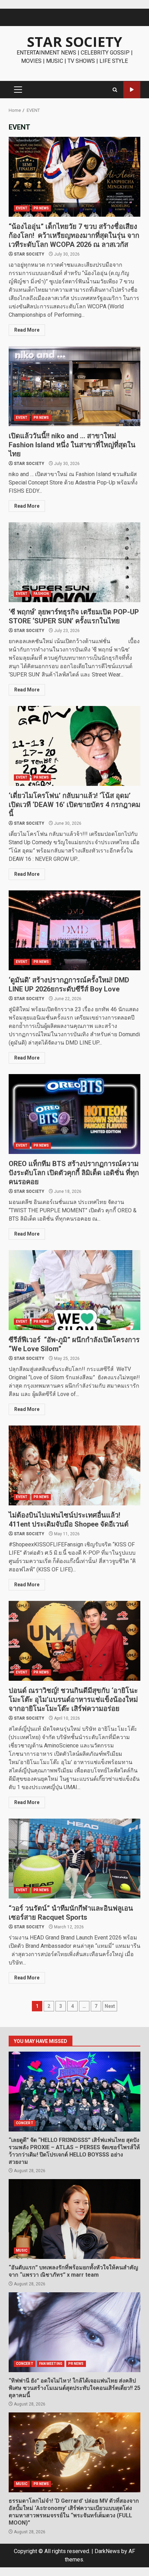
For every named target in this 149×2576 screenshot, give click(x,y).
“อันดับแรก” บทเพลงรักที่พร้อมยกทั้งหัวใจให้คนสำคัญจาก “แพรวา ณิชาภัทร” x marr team (74, 2219)
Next (110, 2006)
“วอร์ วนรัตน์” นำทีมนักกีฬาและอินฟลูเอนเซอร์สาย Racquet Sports (74, 1859)
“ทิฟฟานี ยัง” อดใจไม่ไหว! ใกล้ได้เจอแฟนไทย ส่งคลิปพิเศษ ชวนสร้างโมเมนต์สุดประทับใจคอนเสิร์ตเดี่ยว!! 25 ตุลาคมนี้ (74, 2332)
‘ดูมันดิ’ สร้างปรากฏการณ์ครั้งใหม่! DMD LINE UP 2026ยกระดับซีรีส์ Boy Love (74, 930)
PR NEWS (41, 208)
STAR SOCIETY (75, 41)
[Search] (115, 90)
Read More (27, 330)
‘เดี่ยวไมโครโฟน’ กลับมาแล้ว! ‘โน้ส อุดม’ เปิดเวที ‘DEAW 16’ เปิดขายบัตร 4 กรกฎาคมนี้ (74, 746)
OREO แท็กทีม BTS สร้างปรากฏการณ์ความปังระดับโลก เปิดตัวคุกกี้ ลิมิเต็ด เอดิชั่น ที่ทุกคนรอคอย (74, 1114)
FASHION (41, 594)
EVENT (22, 208)
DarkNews (107, 2551)
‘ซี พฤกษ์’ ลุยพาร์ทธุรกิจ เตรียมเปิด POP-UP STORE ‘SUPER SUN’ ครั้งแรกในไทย (74, 562)
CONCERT (25, 2123)
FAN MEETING (51, 2364)
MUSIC (22, 2250)
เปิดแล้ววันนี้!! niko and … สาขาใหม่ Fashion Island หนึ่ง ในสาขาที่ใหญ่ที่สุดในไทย (74, 386)
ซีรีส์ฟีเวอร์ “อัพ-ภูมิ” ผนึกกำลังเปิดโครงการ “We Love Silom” (74, 1290)
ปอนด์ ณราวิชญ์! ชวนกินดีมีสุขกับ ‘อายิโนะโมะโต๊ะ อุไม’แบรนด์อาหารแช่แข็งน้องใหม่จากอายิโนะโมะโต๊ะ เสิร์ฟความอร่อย (74, 1641)
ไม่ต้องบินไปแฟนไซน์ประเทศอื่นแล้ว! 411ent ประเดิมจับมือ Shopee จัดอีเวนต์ (74, 1465)
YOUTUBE (132, 90)
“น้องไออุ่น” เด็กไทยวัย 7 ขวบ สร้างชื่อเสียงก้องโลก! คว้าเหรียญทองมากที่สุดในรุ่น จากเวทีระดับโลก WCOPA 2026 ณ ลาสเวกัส (74, 177)
